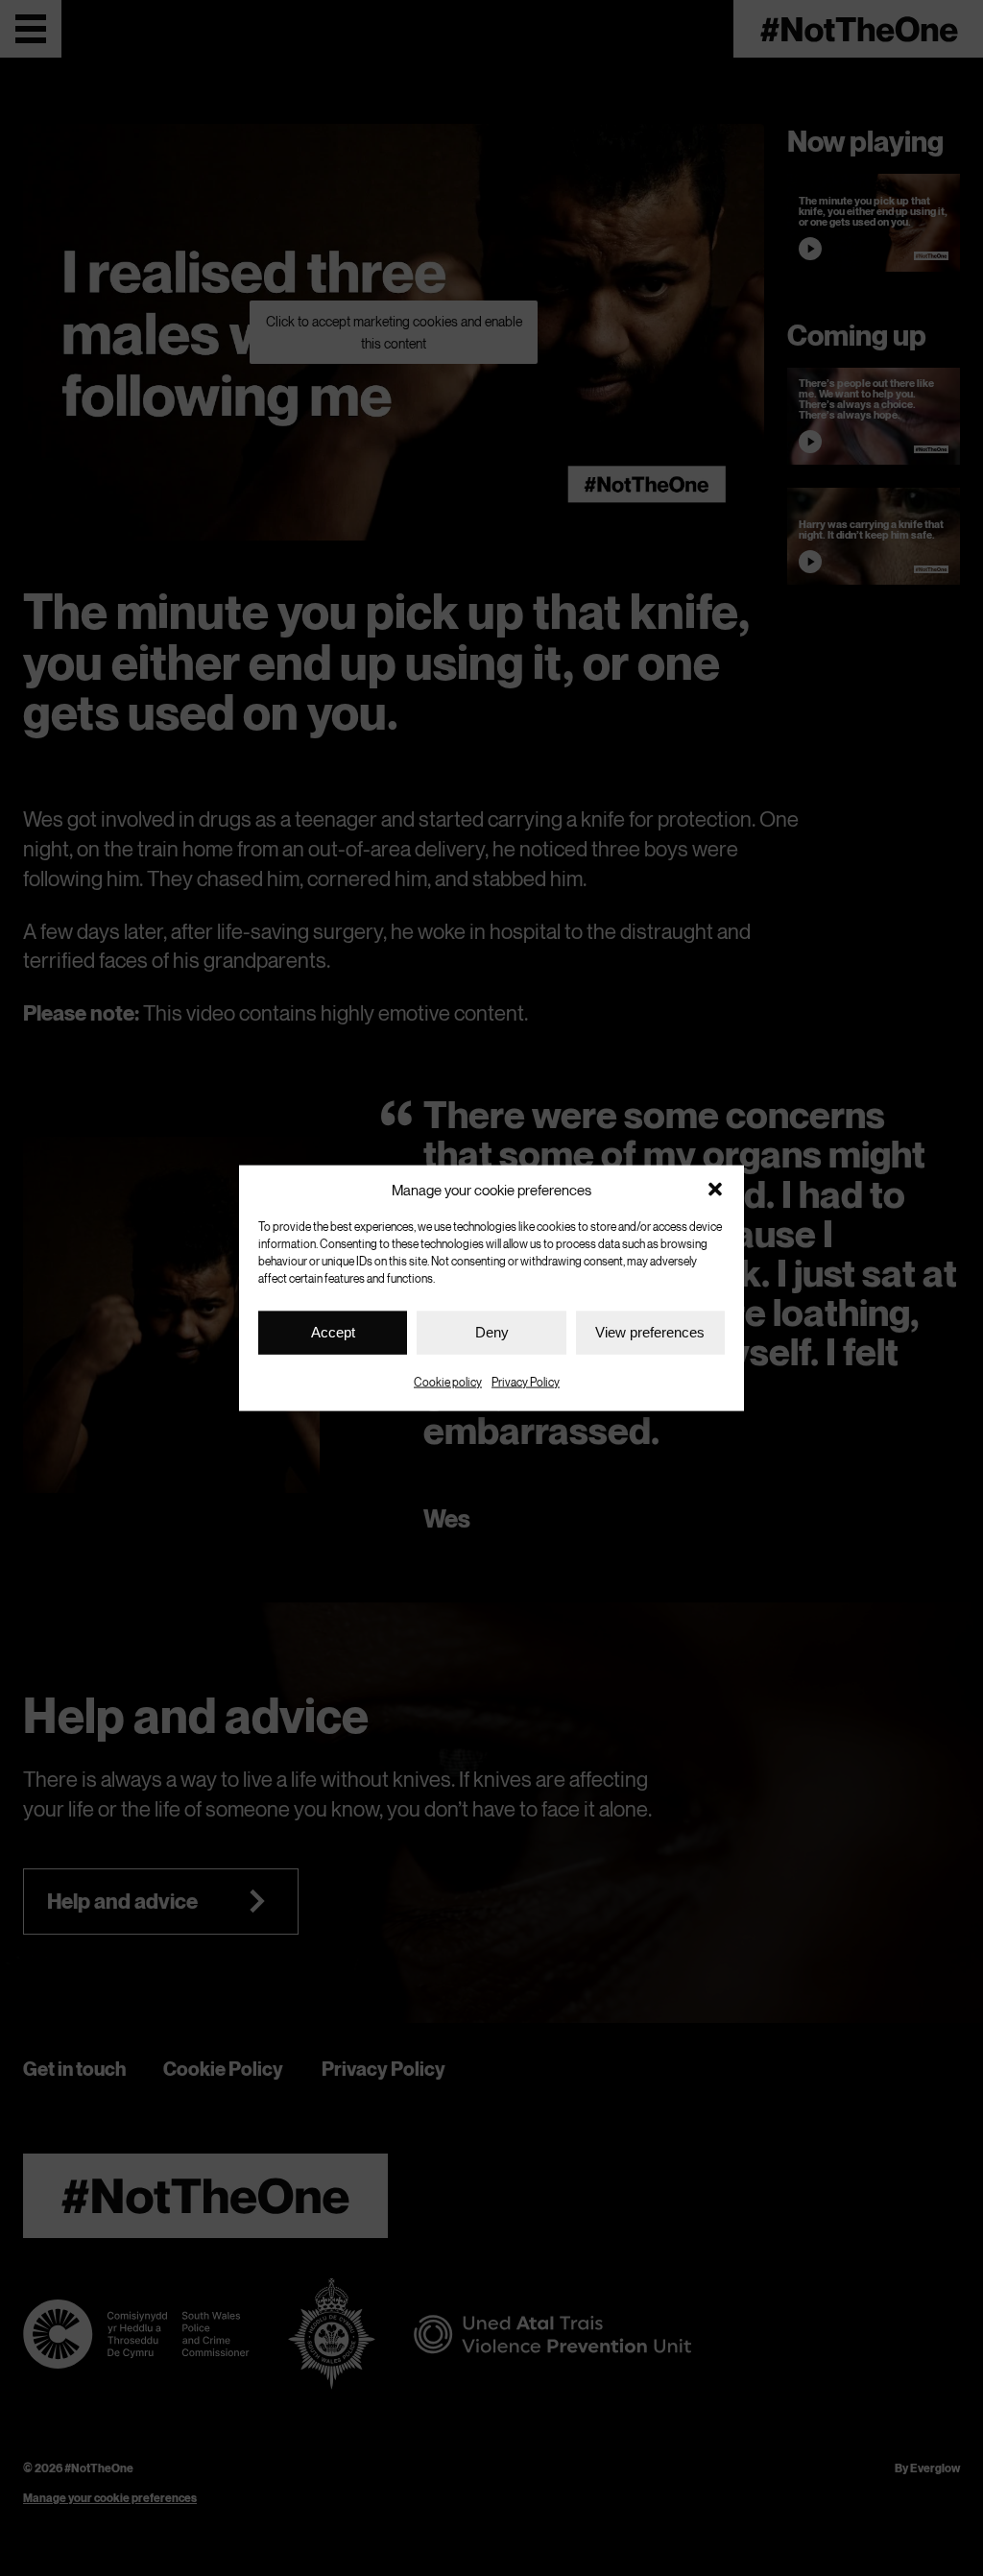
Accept (333, 1332)
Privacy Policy (526, 1381)
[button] (715, 1189)
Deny (492, 1332)
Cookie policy (448, 1381)
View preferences (650, 1332)
